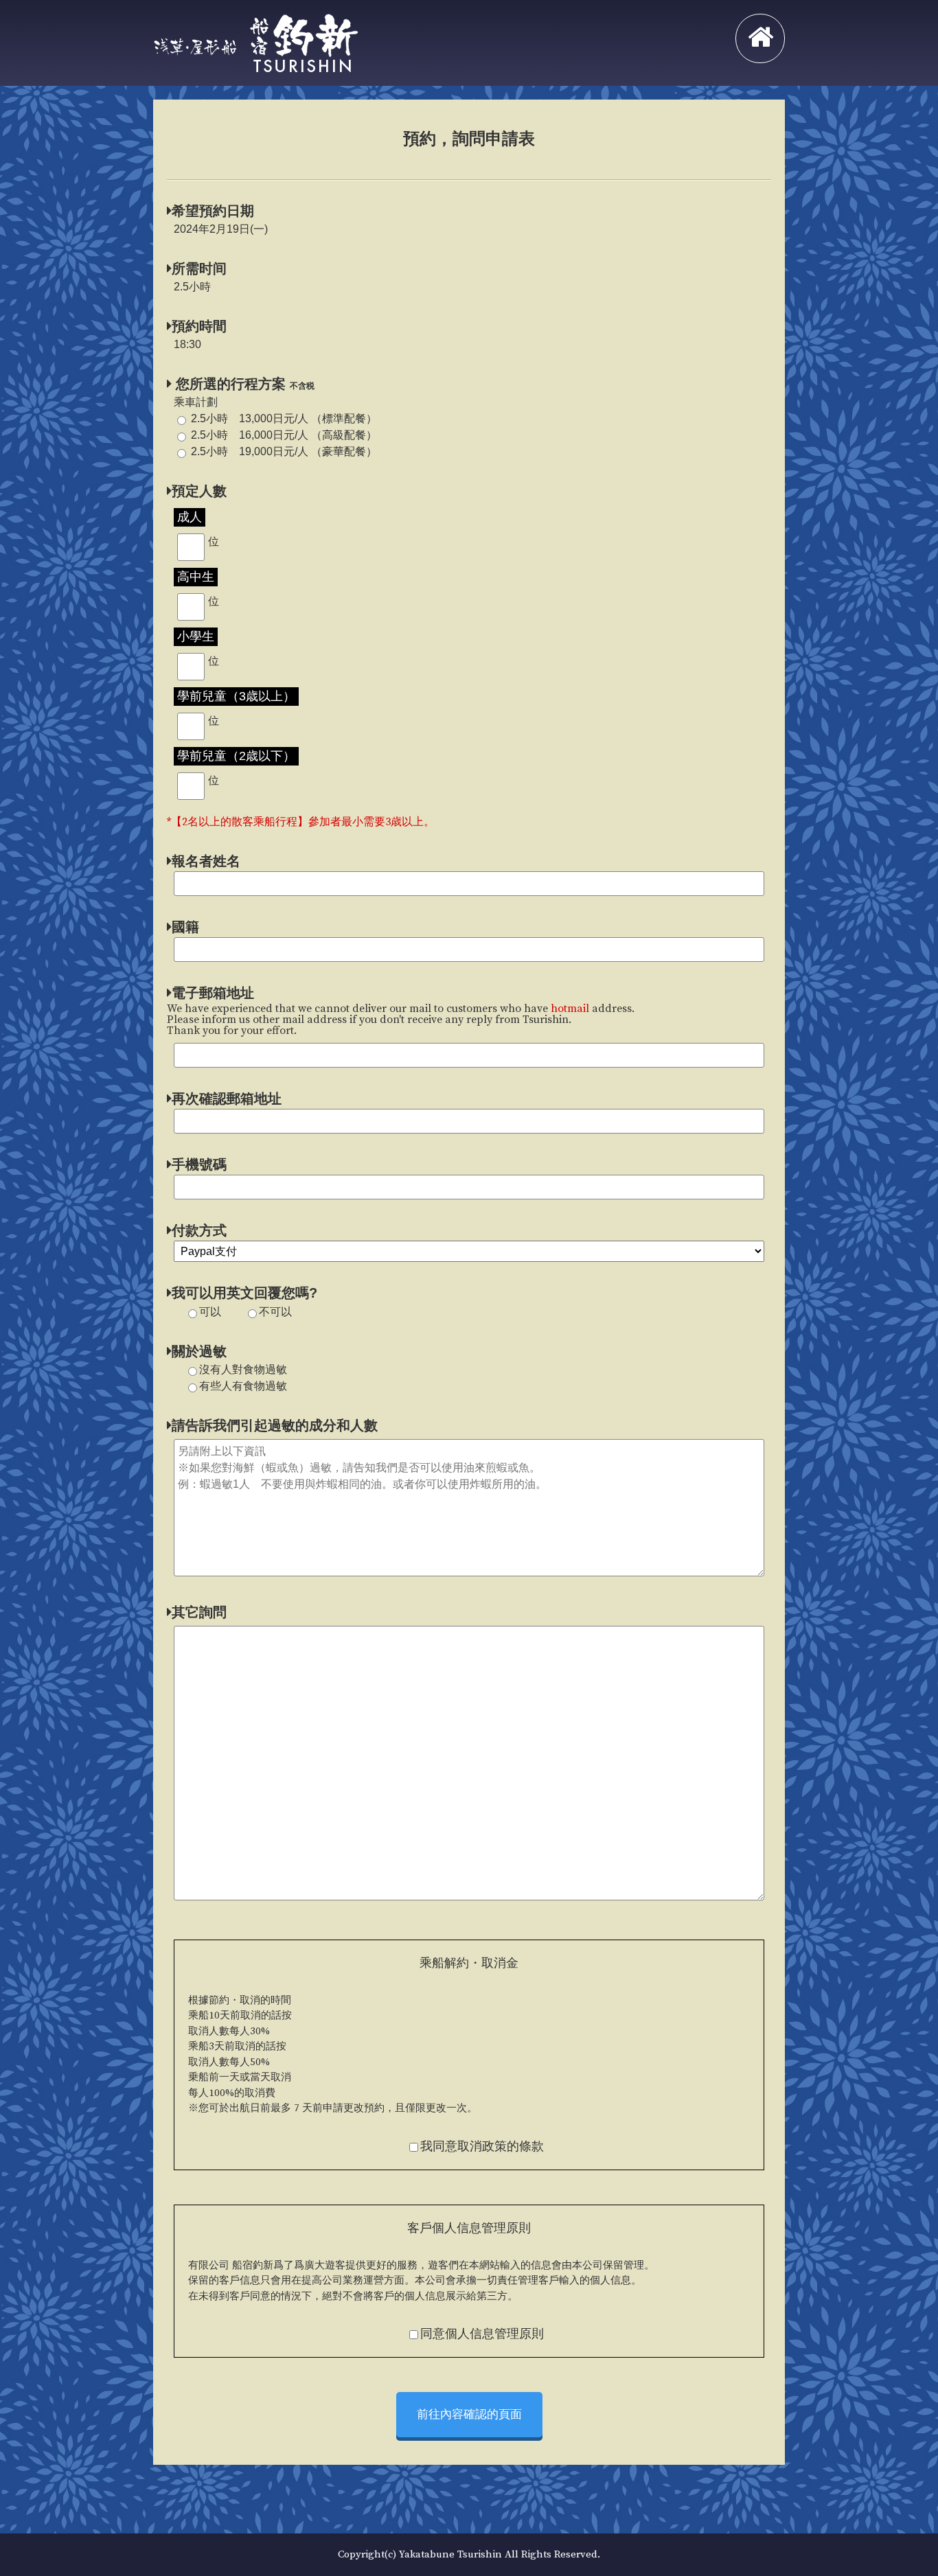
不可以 (275, 1312)
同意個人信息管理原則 (482, 2334)
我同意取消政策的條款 (482, 2147)
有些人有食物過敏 (243, 1386)
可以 (210, 1312)
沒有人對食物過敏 (243, 1369)
